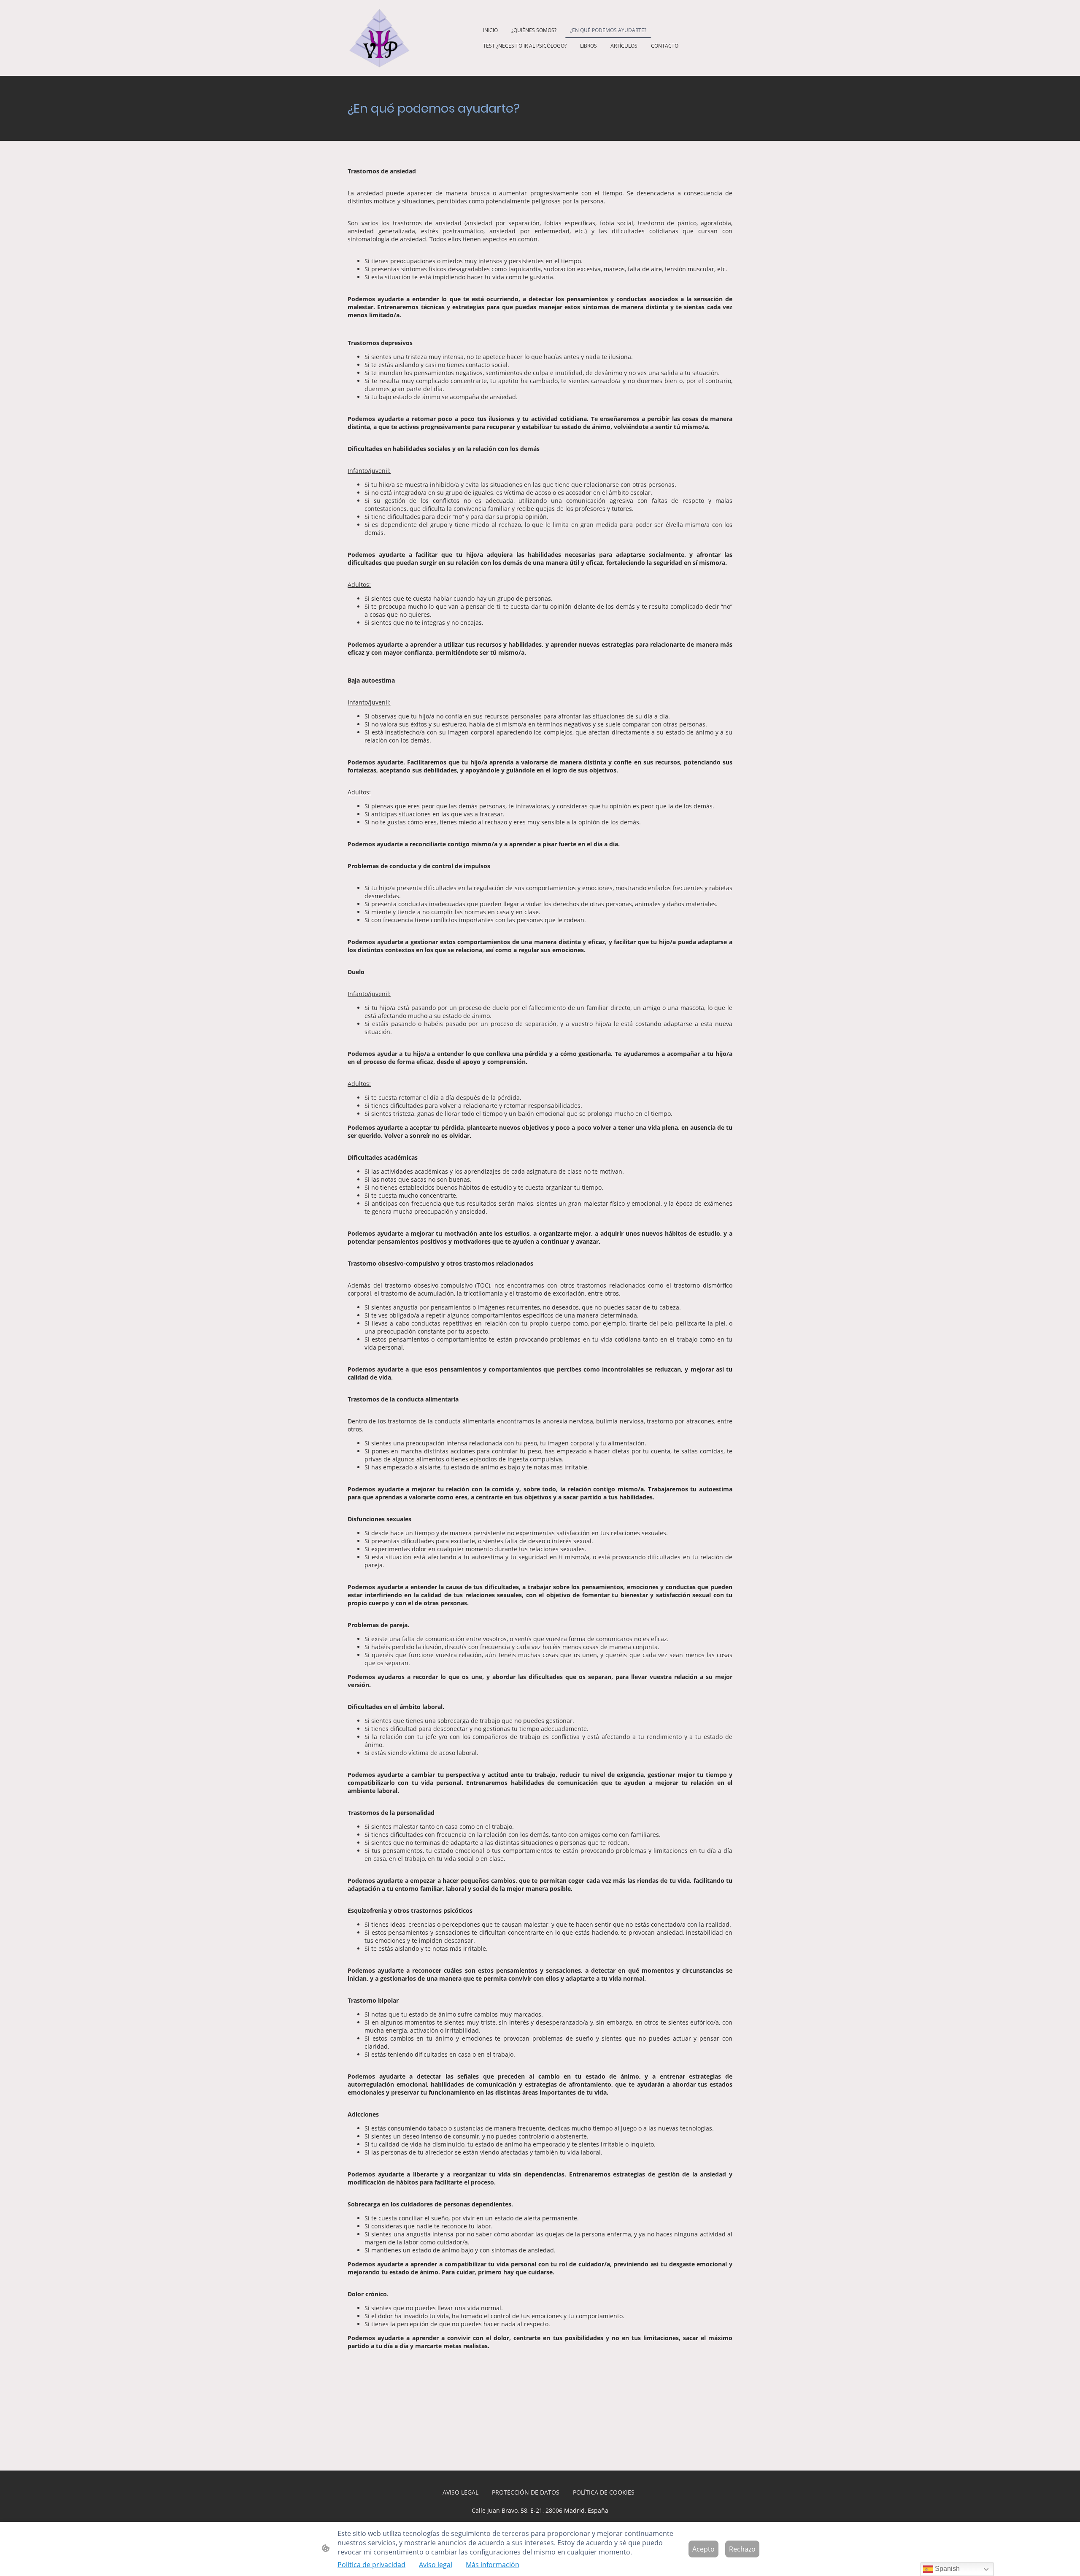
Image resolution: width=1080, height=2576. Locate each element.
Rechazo (742, 2549)
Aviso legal (436, 2565)
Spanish (946, 2569)
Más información (493, 2565)
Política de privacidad (371, 2565)
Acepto (703, 2549)
